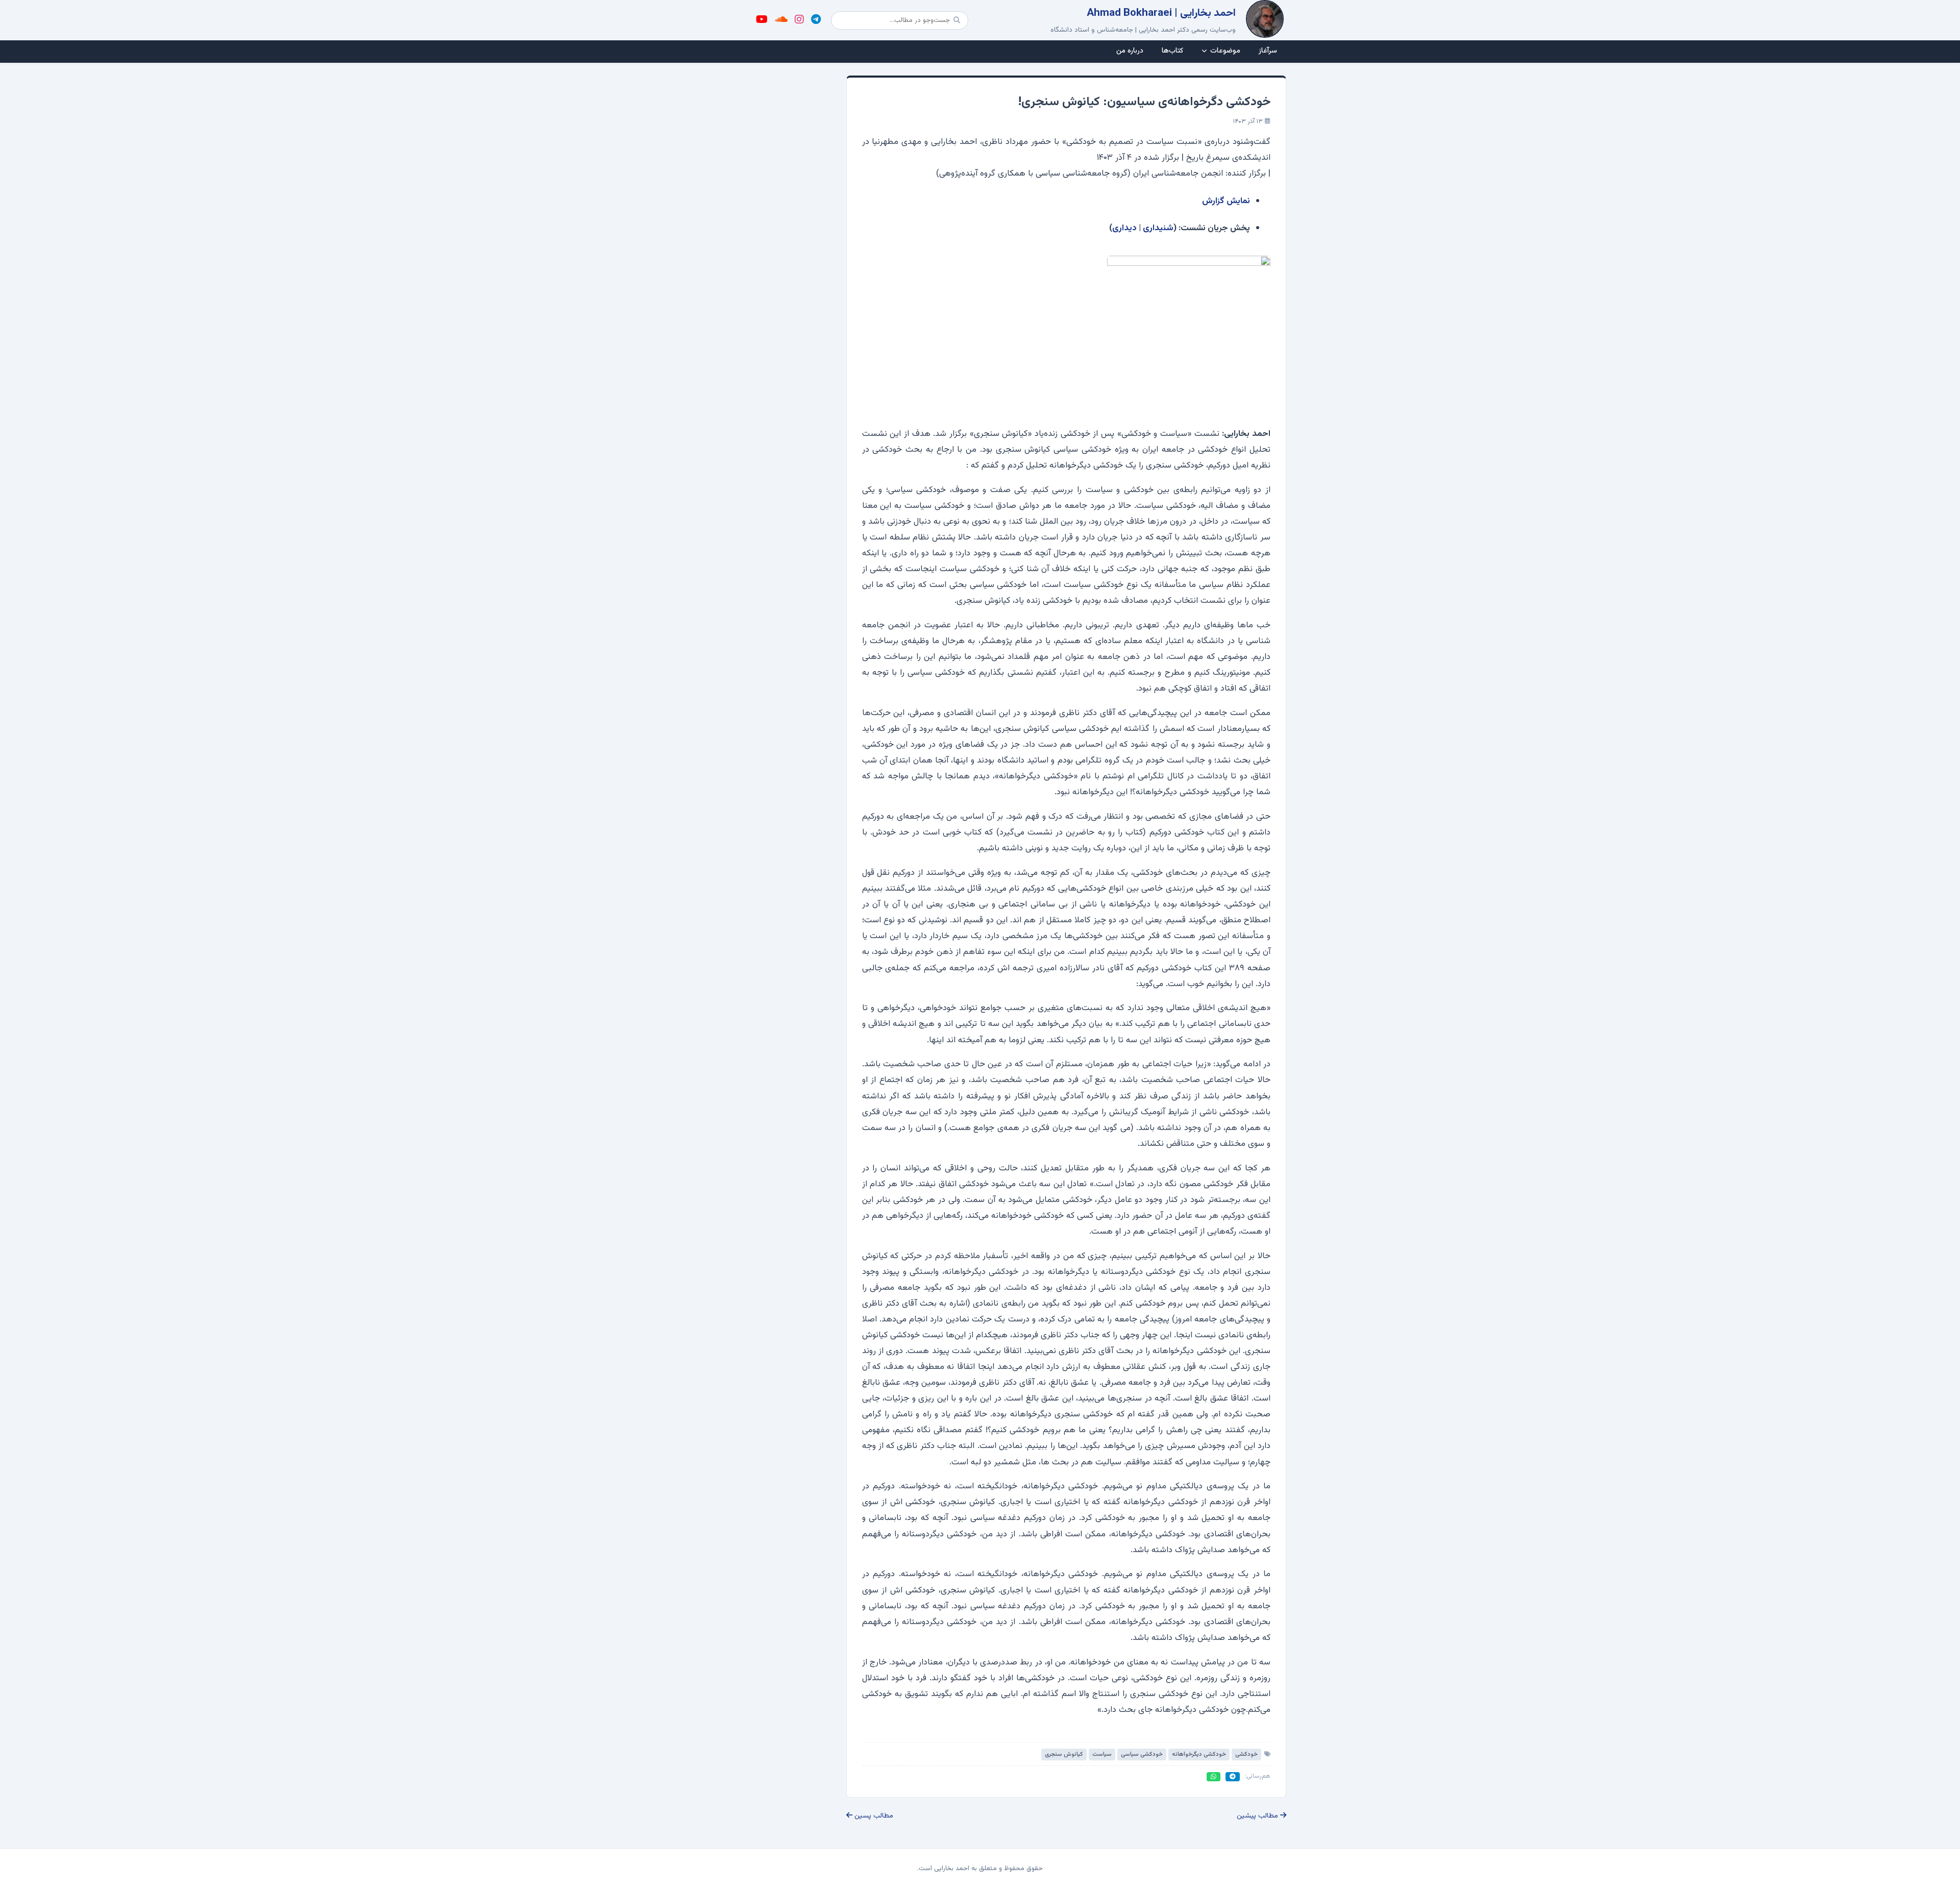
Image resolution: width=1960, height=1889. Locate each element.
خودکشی (1246, 1754)
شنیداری (1158, 228)
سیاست (1102, 1754)
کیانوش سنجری (1064, 1754)
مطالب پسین (873, 1816)
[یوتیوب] (762, 20)
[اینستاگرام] (799, 20)
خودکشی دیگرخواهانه (1199, 1754)
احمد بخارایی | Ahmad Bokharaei (1161, 13)
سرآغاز (1268, 51)
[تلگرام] (816, 20)
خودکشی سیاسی (1142, 1754)
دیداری (1124, 228)
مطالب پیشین (1258, 1816)
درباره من (1130, 51)
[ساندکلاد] (781, 20)
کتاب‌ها (1172, 51)
